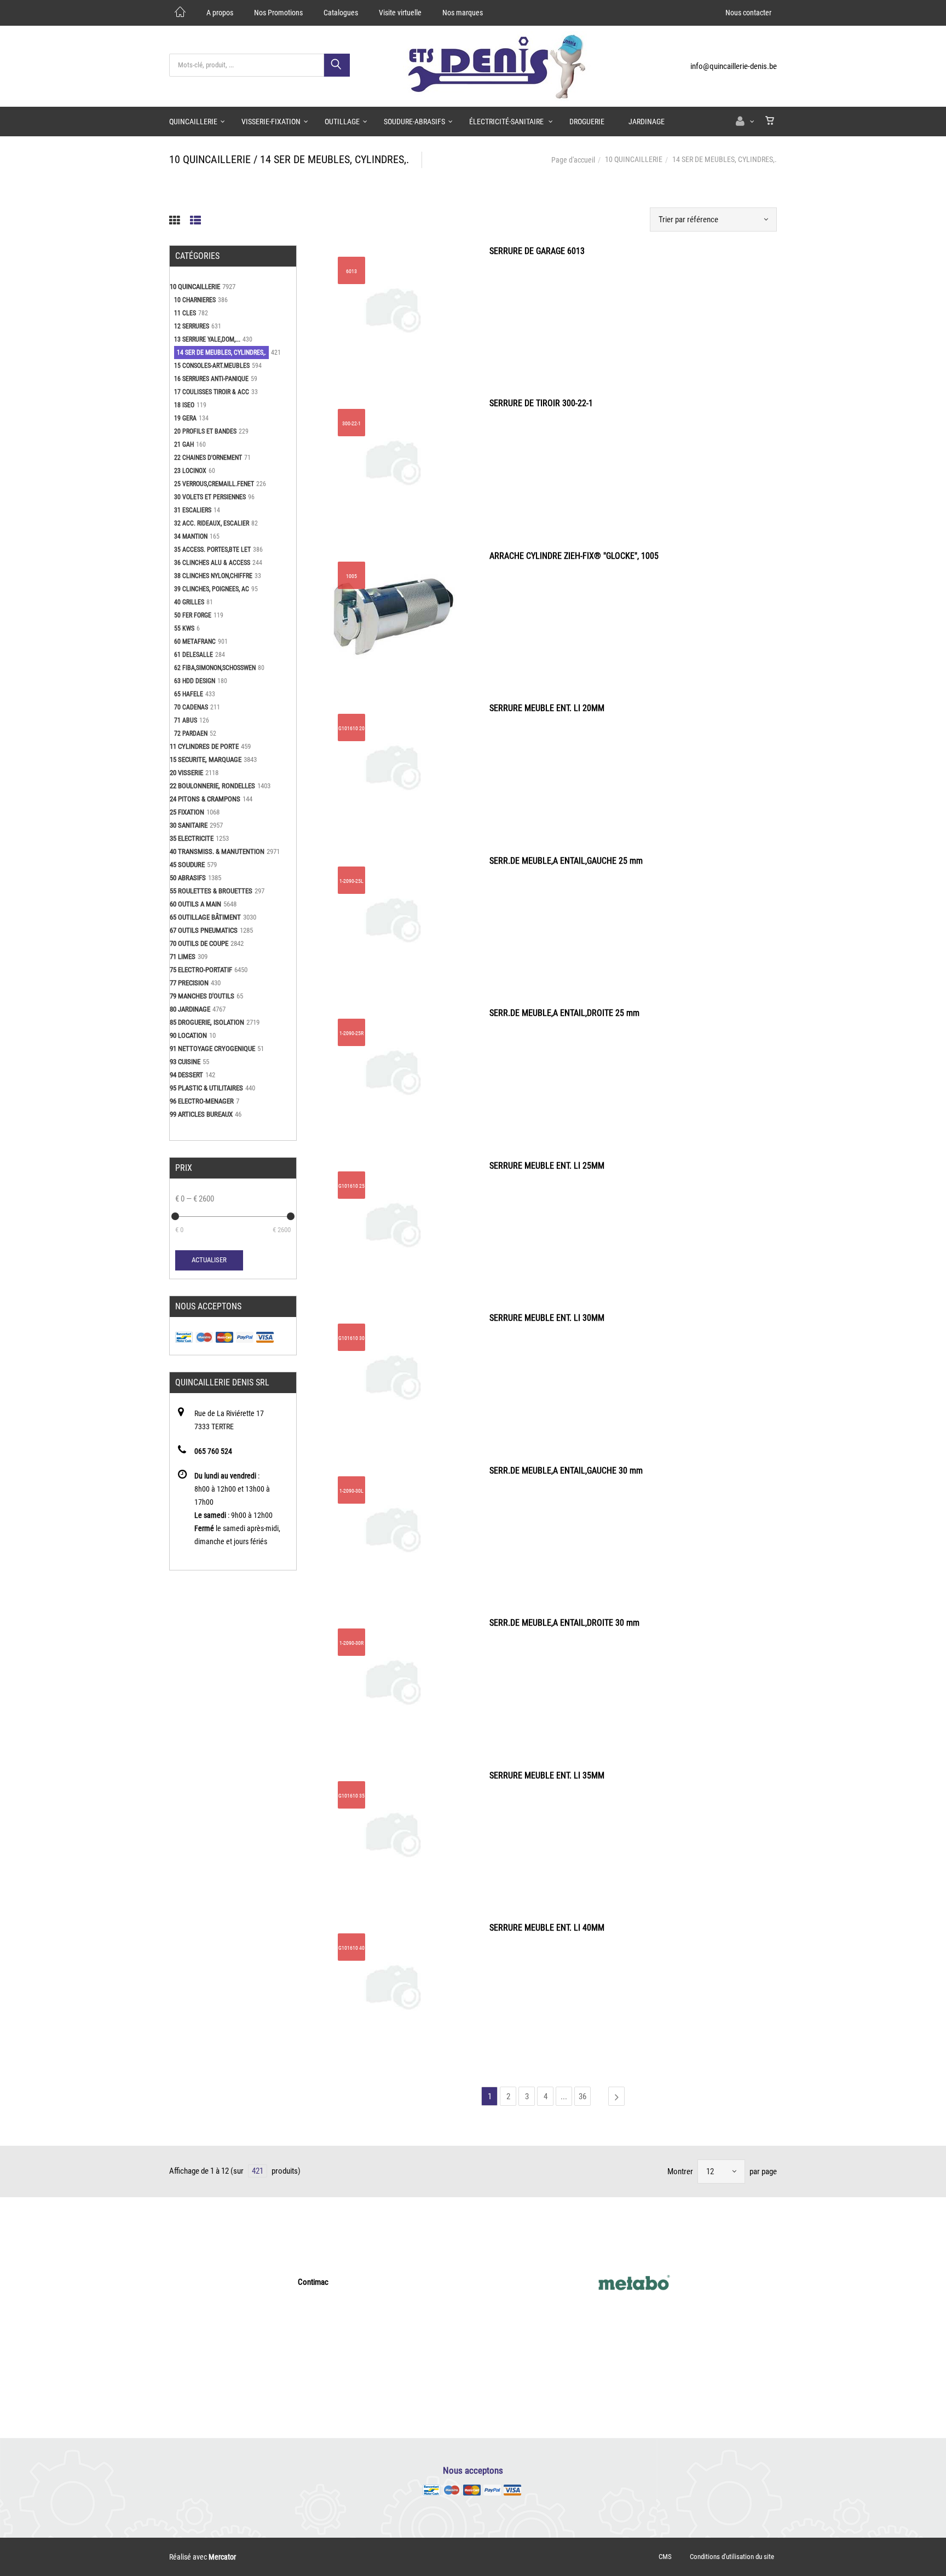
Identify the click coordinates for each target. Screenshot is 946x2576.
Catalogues (341, 13)
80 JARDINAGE (190, 1009)
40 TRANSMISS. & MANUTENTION (217, 851)
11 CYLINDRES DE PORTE (204, 746)
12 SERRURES (192, 326)
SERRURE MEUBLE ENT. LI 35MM (547, 1775)
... (564, 2096)
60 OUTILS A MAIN (195, 904)
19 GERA (185, 418)
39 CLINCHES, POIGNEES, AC (212, 589)
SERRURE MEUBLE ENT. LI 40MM (547, 1928)
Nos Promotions (278, 13)
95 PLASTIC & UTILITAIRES (206, 1088)
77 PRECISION (189, 983)
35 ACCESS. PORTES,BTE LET (212, 550)
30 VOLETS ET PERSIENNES (210, 497)
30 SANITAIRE (189, 825)
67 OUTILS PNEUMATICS (204, 930)
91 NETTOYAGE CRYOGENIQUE (212, 1049)
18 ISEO (184, 405)
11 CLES (185, 313)
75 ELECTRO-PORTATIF (201, 970)
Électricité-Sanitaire (507, 122)
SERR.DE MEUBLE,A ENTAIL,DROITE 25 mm (564, 1013)
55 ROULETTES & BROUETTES (211, 891)
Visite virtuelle (400, 13)
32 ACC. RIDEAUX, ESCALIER (212, 523)
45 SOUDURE (187, 865)
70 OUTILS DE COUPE (199, 943)
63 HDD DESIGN (195, 681)
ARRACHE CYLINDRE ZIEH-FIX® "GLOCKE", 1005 (574, 556)
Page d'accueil (573, 160)
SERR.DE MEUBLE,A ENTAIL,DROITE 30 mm (564, 1623)
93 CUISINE (185, 1062)
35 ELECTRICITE (192, 838)
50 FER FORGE (193, 615)
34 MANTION (191, 536)
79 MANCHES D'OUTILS (202, 996)
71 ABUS (186, 720)
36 (582, 2096)
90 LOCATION (188, 1035)
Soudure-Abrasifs (414, 122)
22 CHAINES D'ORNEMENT (208, 458)
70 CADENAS (191, 707)
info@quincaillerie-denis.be (734, 66)
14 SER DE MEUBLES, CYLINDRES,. (221, 353)
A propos (220, 13)
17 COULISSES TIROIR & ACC (212, 392)
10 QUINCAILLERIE (634, 159)
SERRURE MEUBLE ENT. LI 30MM (547, 1318)
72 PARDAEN (191, 733)
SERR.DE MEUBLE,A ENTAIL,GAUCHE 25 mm (566, 861)
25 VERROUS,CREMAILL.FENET (214, 484)
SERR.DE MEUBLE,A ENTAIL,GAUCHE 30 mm (566, 1471)
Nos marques (463, 13)
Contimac (313, 2282)
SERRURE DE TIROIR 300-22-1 (541, 403)
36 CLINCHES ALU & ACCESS (212, 563)
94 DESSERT (186, 1075)
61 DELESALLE (194, 655)
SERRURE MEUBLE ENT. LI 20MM (547, 708)
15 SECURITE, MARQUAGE (206, 759)
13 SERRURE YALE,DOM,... (207, 339)
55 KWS (184, 628)
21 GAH (184, 444)
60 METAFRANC (195, 642)
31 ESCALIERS (193, 510)
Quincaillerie (193, 122)
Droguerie (587, 122)
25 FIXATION (187, 812)
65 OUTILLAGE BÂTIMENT (205, 917)
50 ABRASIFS (188, 878)
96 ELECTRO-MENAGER (202, 1101)
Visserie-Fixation (271, 122)
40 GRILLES (189, 602)
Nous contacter (748, 13)
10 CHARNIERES (195, 300)
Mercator (222, 2557)
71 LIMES (183, 957)
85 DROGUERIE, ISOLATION (207, 1022)
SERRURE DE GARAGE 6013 (537, 251)
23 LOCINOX (190, 471)
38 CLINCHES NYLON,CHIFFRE (213, 576)
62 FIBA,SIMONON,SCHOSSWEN (215, 668)
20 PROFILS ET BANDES (205, 431)
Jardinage (647, 122)
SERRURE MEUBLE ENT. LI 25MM (547, 1166)
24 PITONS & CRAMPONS (205, 799)
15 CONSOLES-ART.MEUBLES (212, 366)
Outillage (342, 122)
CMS (665, 2557)
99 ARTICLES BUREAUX (201, 1114)
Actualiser (209, 1260)
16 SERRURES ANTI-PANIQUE (211, 379)
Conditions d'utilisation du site (732, 2557)
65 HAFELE (189, 694)
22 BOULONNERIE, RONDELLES (212, 786)
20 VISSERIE (186, 773)
